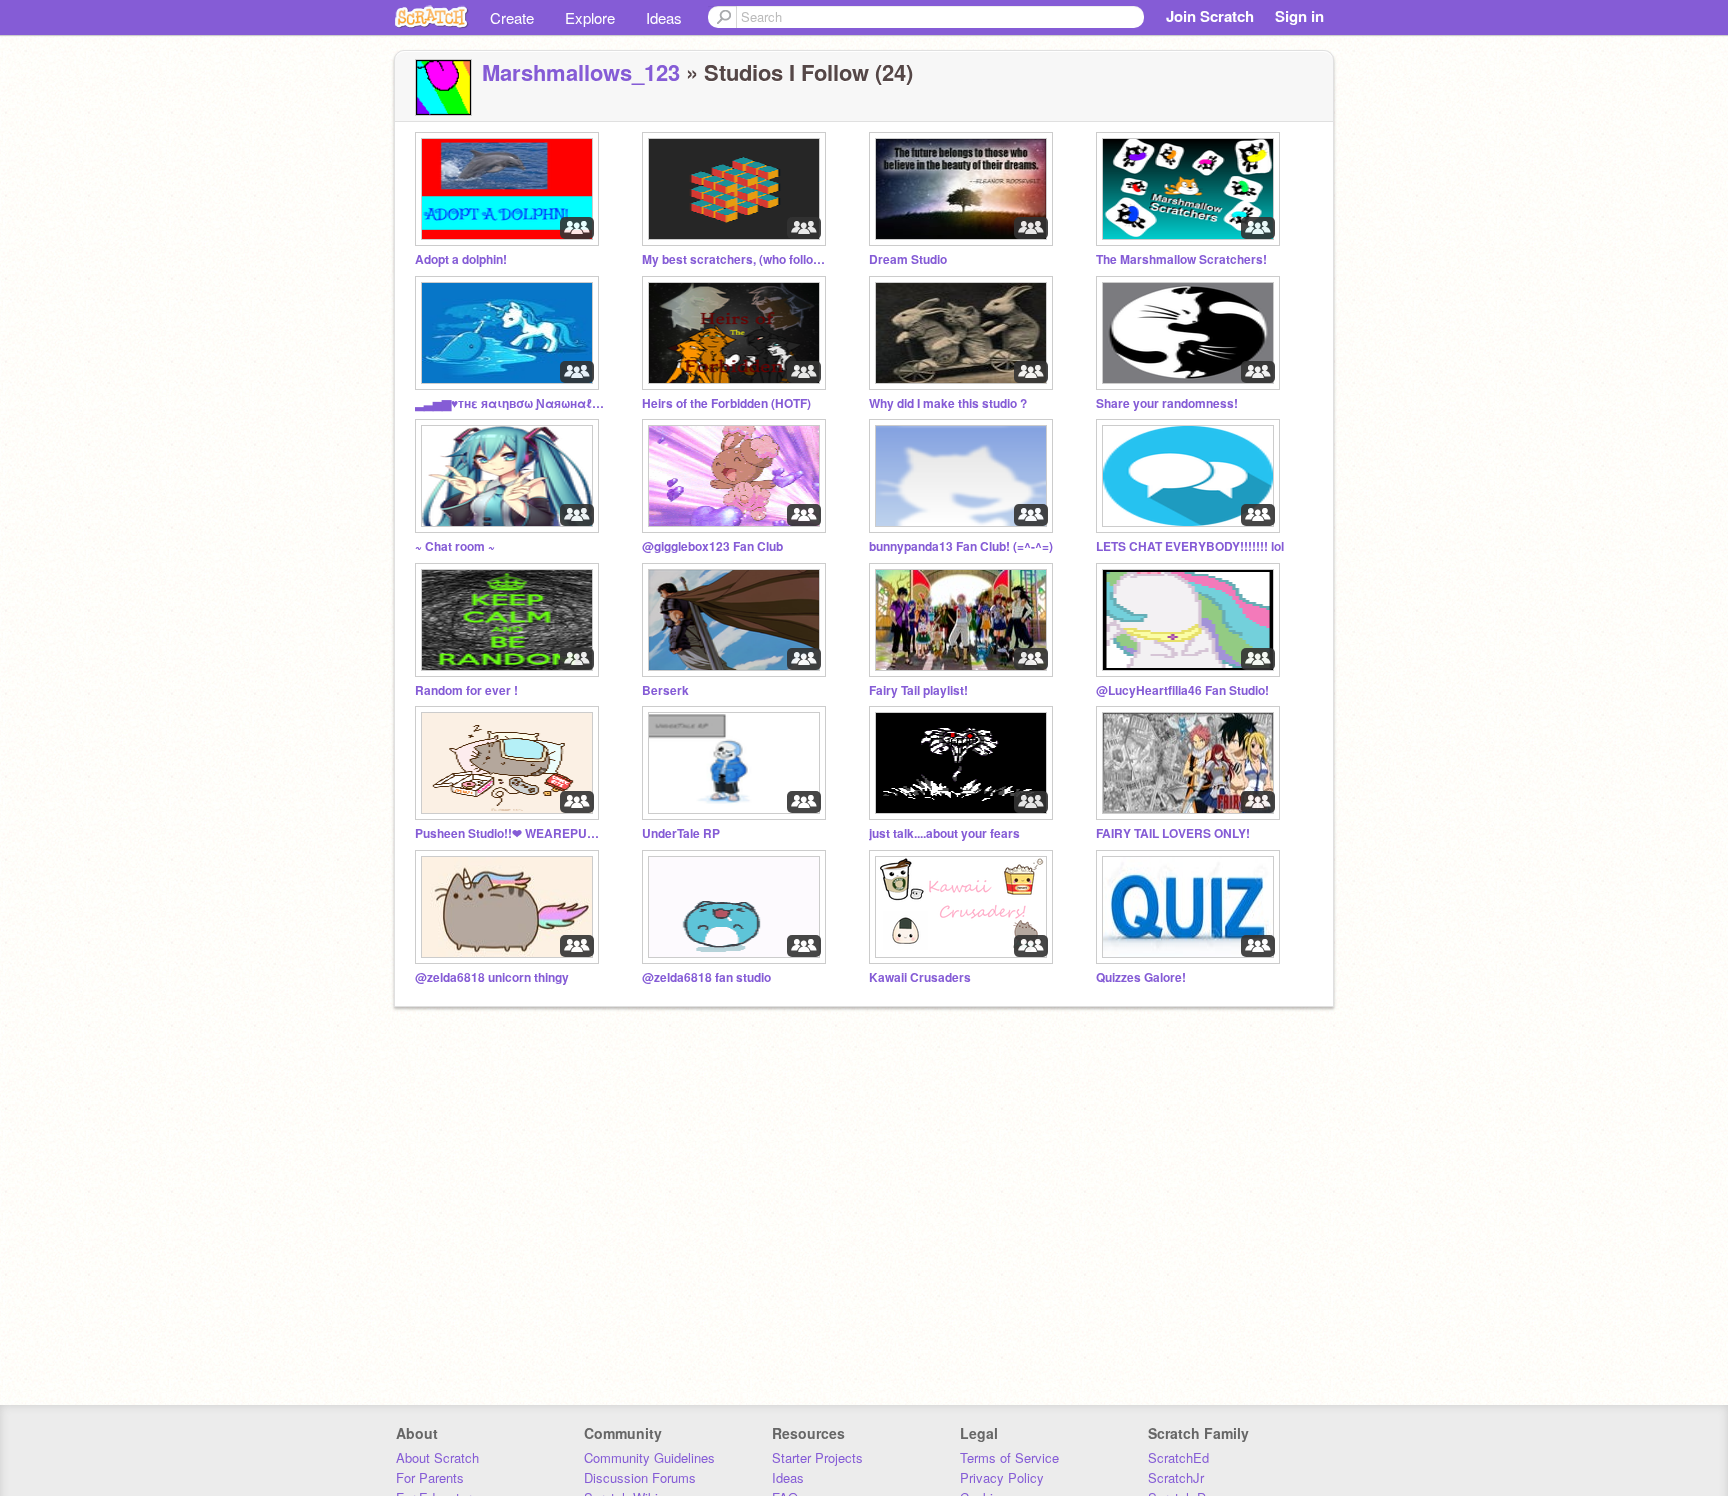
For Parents (430, 1477)
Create (512, 17)
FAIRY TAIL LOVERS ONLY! (1173, 833)
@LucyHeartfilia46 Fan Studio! (1182, 690)
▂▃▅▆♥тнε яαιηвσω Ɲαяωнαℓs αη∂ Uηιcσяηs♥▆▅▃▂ (510, 403)
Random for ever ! (466, 690)
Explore (590, 17)
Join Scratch (1210, 16)
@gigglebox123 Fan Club (712, 546)
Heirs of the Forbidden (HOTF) (726, 403)
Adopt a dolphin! (461, 259)
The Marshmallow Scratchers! (1181, 259)
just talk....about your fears (944, 833)
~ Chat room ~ (455, 546)
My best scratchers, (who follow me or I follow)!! (737, 259)
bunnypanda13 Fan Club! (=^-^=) (961, 546)
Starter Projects (817, 1457)
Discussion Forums (640, 1477)
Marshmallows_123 (581, 72)
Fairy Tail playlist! (918, 690)
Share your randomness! (1167, 403)
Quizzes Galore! (1141, 977)
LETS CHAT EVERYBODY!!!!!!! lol (1190, 546)
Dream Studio (908, 259)
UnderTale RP (681, 833)
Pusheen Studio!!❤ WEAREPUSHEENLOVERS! (510, 833)
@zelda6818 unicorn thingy (492, 977)
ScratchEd (1178, 1457)
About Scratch (437, 1457)
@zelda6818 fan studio (706, 977)
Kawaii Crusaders (920, 977)
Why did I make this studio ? (948, 403)
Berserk (665, 690)
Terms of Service (1009, 1457)
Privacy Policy (1002, 1477)
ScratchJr (1176, 1477)
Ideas (664, 17)
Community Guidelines (649, 1457)
